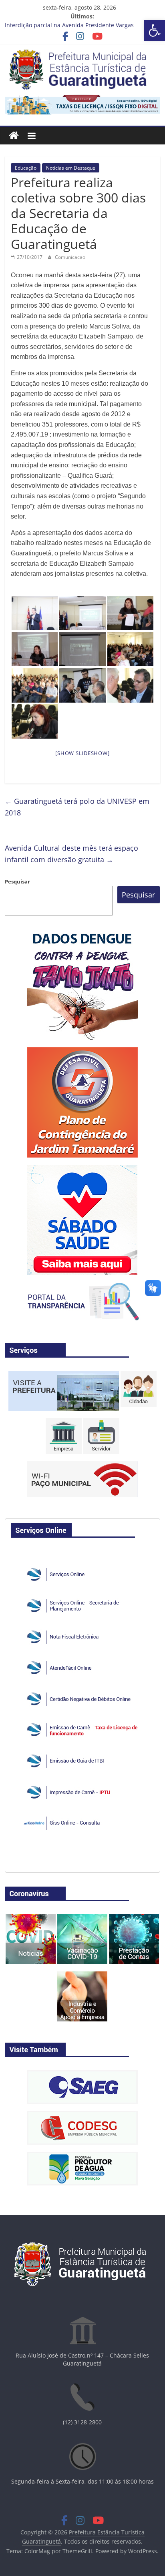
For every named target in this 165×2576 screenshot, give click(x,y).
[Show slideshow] (82, 753)
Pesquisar (17, 881)
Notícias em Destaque (71, 168)
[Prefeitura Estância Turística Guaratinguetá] (14, 136)
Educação (26, 168)
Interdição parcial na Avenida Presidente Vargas (69, 25)
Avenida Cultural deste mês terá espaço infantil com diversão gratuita (71, 854)
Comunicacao (70, 257)
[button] (155, 30)
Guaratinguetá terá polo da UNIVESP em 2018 (77, 807)
